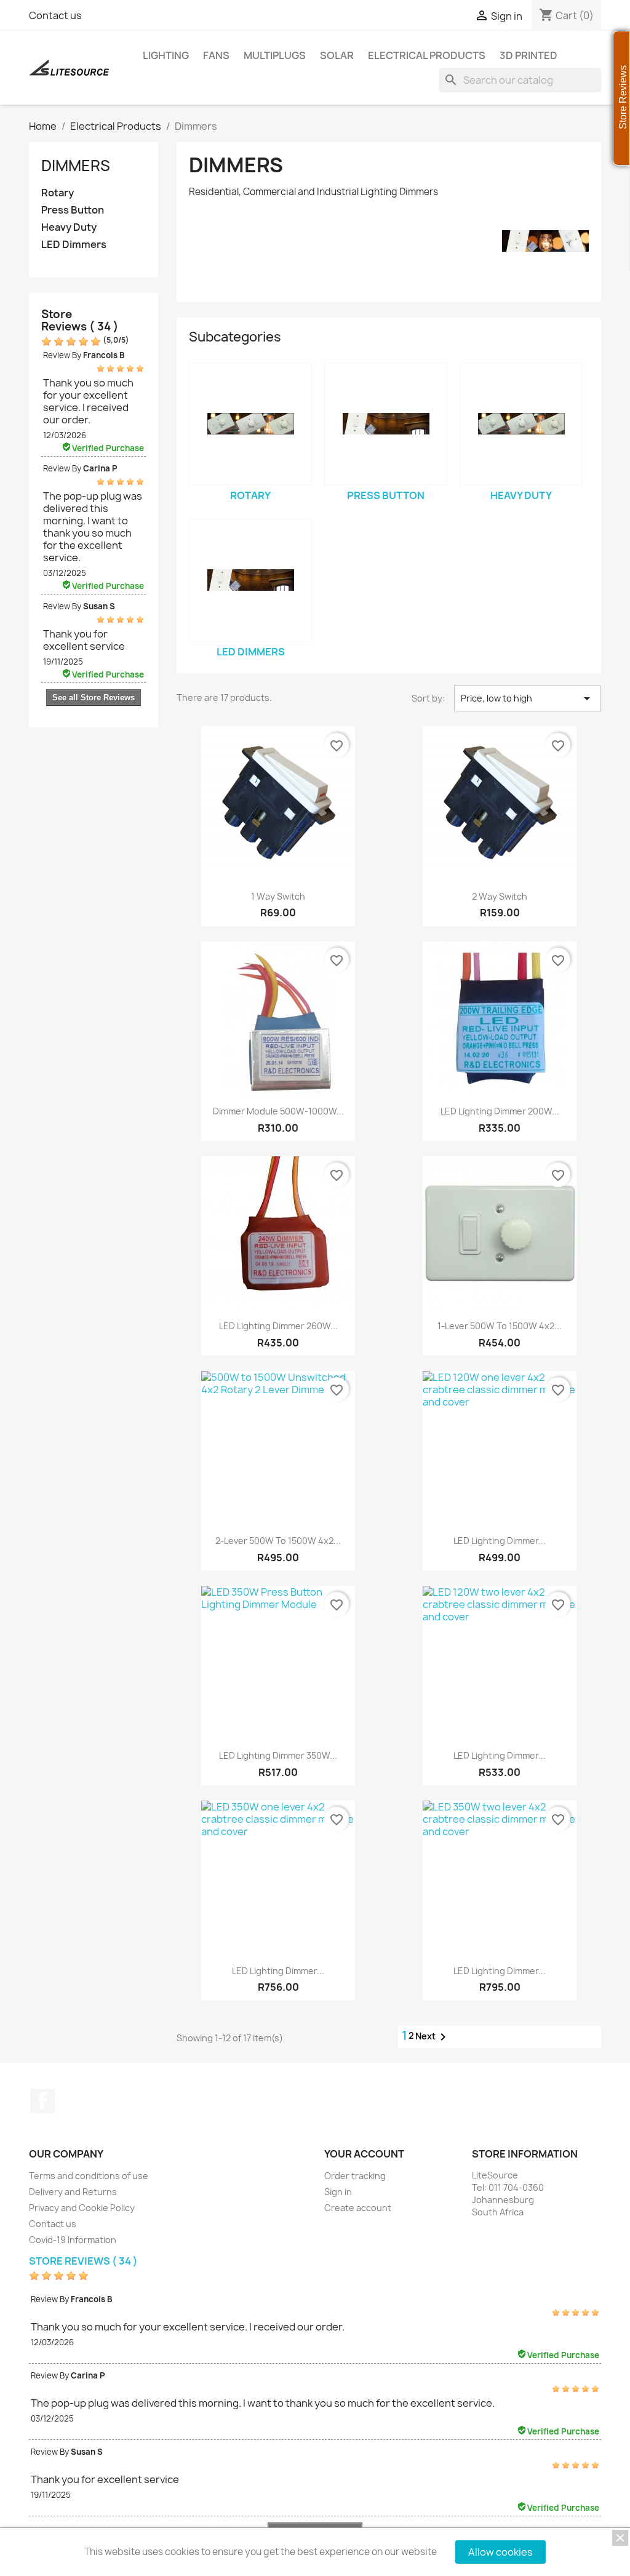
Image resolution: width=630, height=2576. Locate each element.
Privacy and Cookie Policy (82, 2208)
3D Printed (528, 55)
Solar (337, 55)
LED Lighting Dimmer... (500, 1541)
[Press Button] (386, 424)
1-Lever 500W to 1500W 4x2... (500, 1326)
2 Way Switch (500, 896)
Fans (216, 55)
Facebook (42, 2101)
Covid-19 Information (73, 2240)
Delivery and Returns (73, 2192)
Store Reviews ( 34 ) (80, 320)
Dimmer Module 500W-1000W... (278, 1111)
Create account (358, 2208)
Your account (364, 2154)
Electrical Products (427, 55)
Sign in (338, 2192)
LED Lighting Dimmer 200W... (500, 1111)
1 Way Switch (278, 896)
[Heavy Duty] (521, 424)
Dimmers (76, 166)
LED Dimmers (74, 245)
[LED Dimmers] (250, 580)
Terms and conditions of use (89, 2176)
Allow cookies (500, 2552)
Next (433, 2037)
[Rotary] (250, 424)
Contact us (55, 15)
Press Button (73, 210)
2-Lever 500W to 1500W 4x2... (278, 1541)
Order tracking (355, 2176)
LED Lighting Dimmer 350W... (278, 1755)
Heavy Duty (69, 227)
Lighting (166, 55)
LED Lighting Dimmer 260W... (278, 1326)
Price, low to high (528, 698)
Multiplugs (275, 55)
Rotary (58, 193)
